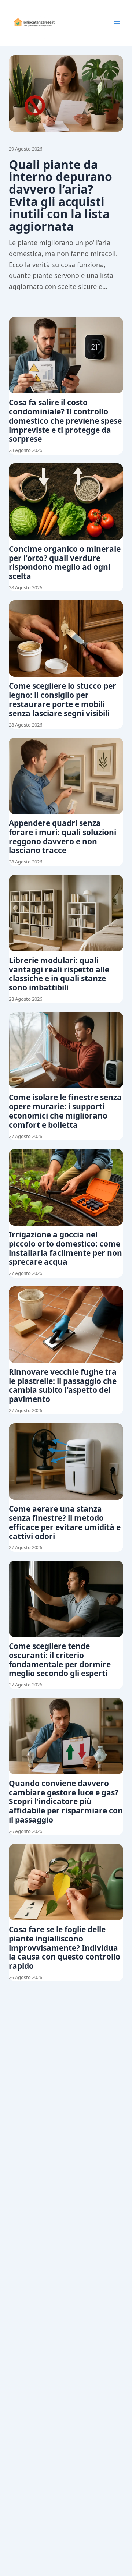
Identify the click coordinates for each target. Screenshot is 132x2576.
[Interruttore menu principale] (117, 23)
